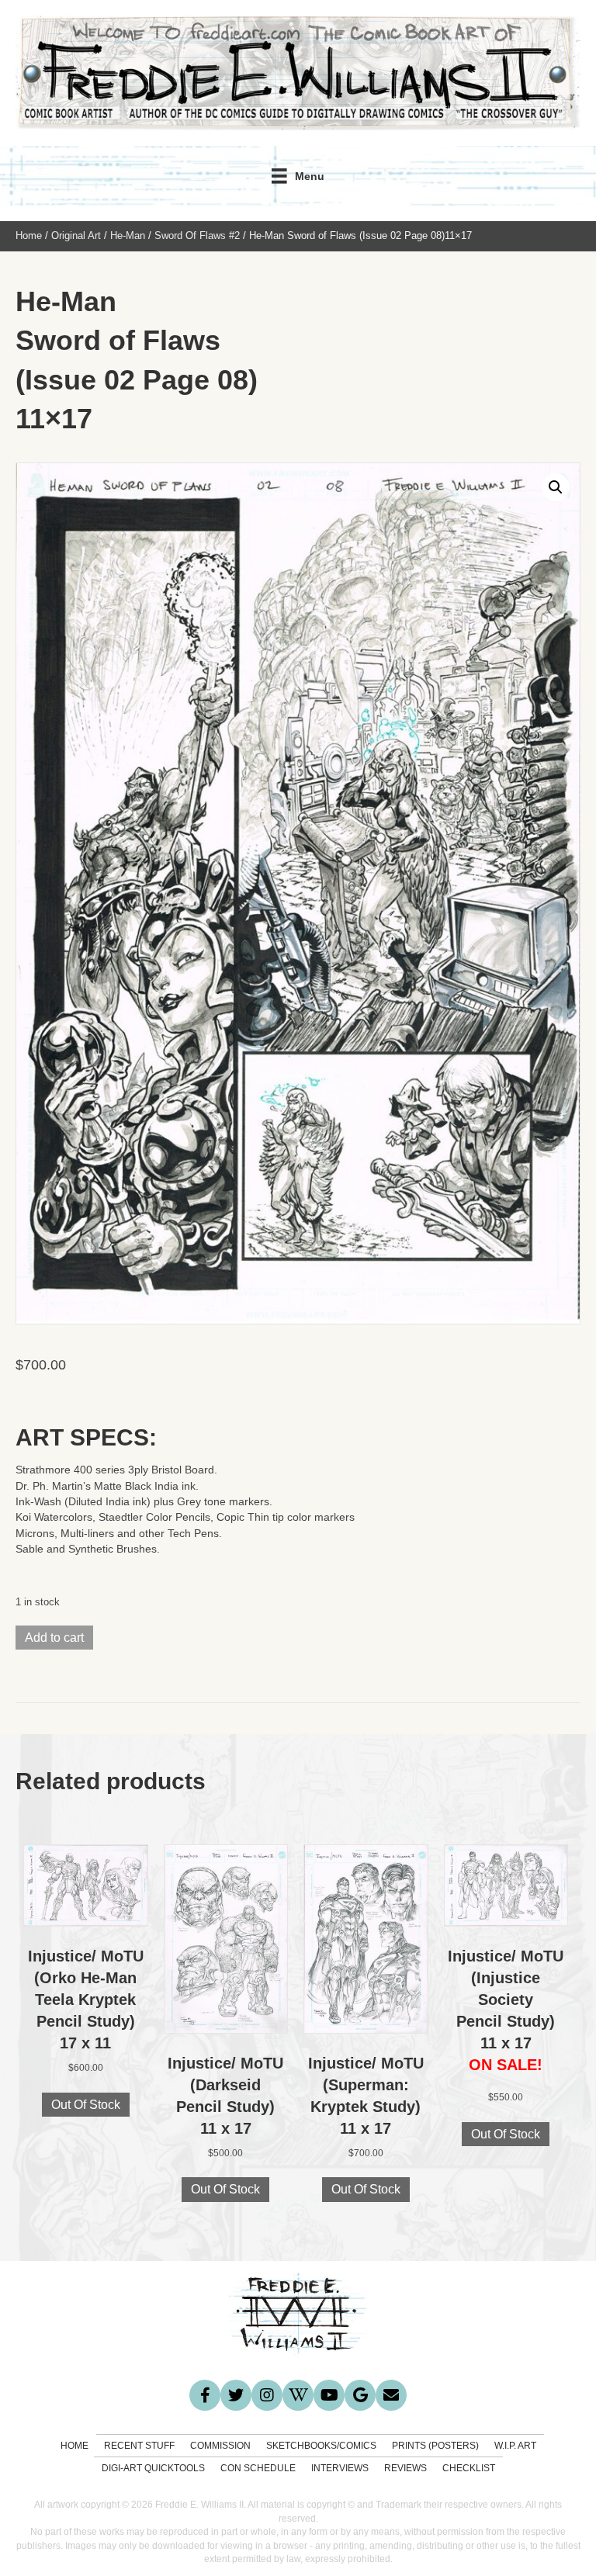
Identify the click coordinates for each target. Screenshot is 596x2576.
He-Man (128, 235)
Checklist (469, 2468)
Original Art (76, 235)
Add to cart (54, 1638)
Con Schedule (258, 2468)
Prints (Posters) (435, 2446)
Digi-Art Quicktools (153, 2468)
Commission (220, 2446)
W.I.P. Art (515, 2446)
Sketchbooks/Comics (321, 2446)
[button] (556, 487)
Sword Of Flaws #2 (197, 235)
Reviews (405, 2468)
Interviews (340, 2468)
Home (29, 235)
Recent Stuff (139, 2446)
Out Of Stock (86, 2105)
